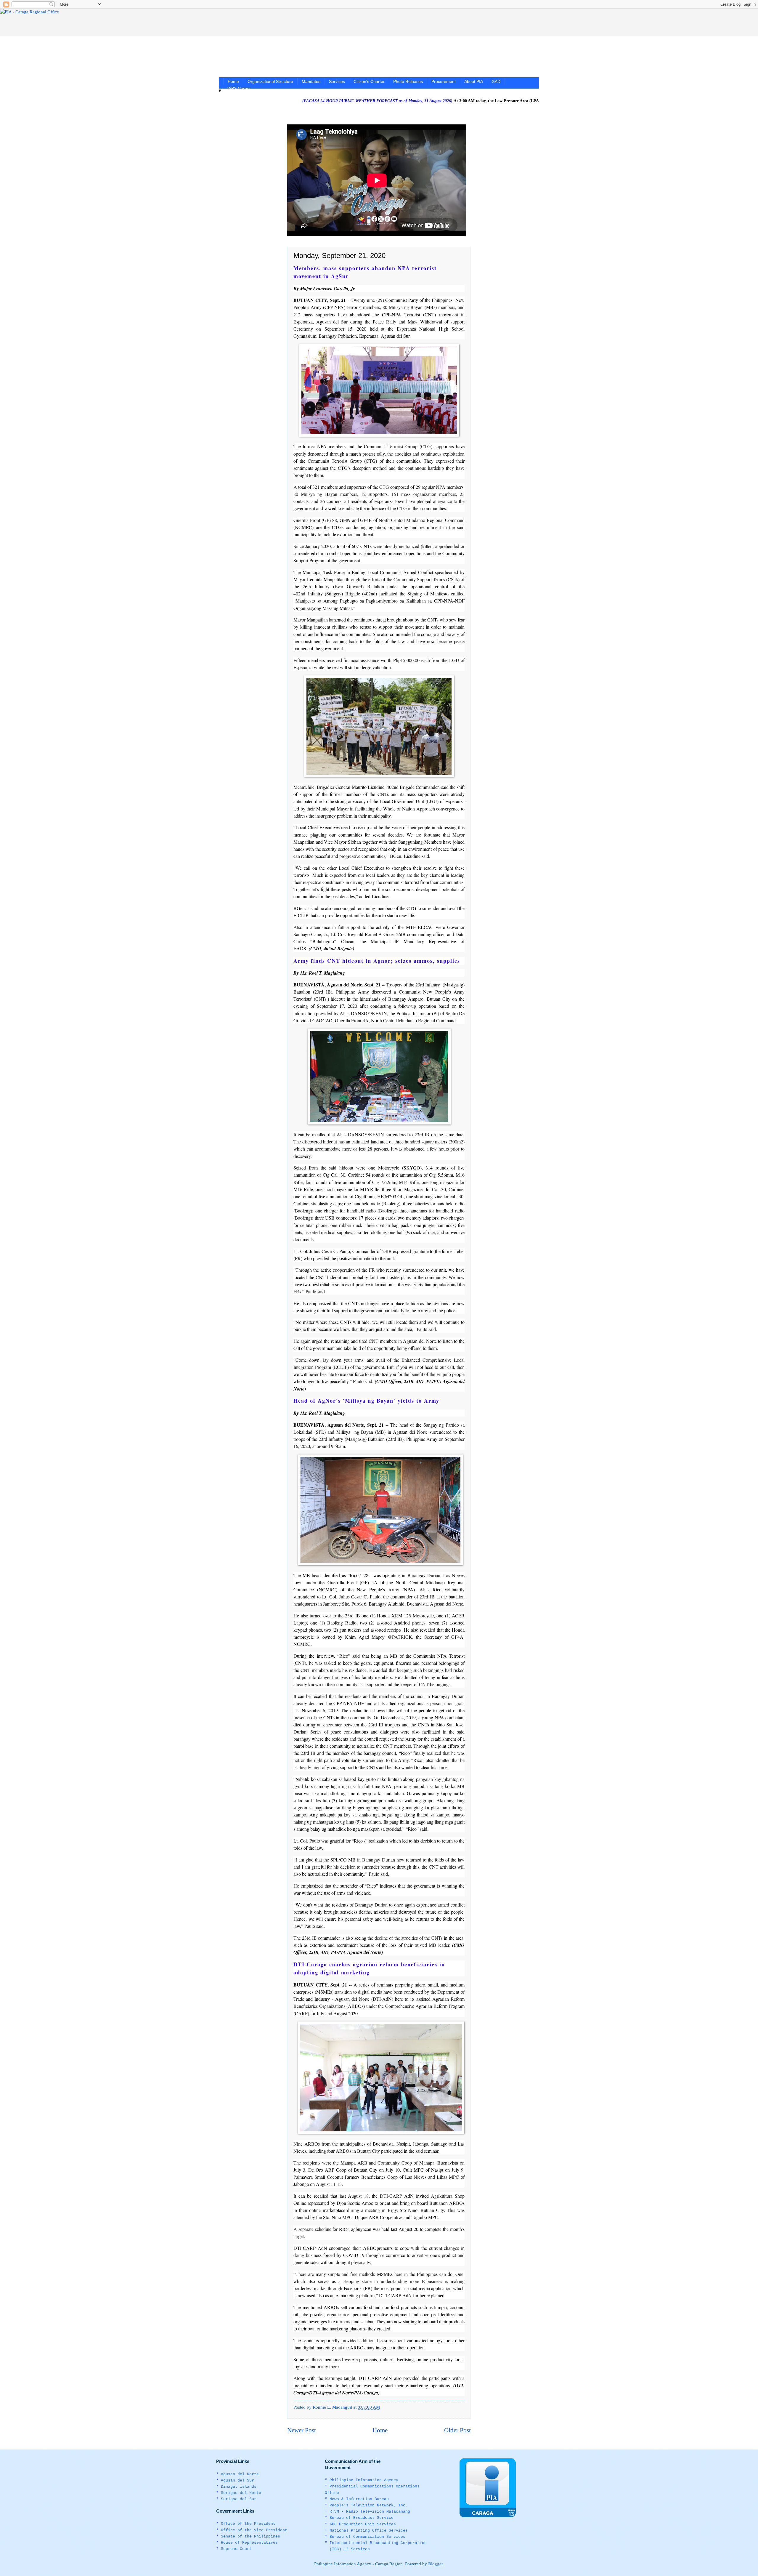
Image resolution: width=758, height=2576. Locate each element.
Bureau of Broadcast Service (362, 2518)
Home (233, 81)
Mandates (311, 81)
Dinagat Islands (239, 2487)
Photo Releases (408, 81)
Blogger (435, 2564)
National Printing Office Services (369, 2531)
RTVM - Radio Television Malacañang (370, 2512)
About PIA (474, 81)
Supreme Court (236, 2549)
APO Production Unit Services (363, 2524)
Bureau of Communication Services (367, 2537)
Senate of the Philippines (250, 2536)
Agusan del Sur (237, 2480)
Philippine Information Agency (364, 2480)
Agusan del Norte (240, 2474)
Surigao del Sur (239, 2499)
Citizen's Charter (369, 81)
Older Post (457, 2430)
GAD (496, 81)
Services (337, 81)
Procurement (444, 81)
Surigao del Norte (241, 2493)
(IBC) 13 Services (350, 2549)
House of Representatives (249, 2543)
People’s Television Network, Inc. (369, 2505)
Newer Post (302, 2430)
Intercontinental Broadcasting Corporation (378, 2543)
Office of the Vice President (254, 2530)
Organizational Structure (270, 81)
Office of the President (248, 2524)
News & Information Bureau (359, 2499)
